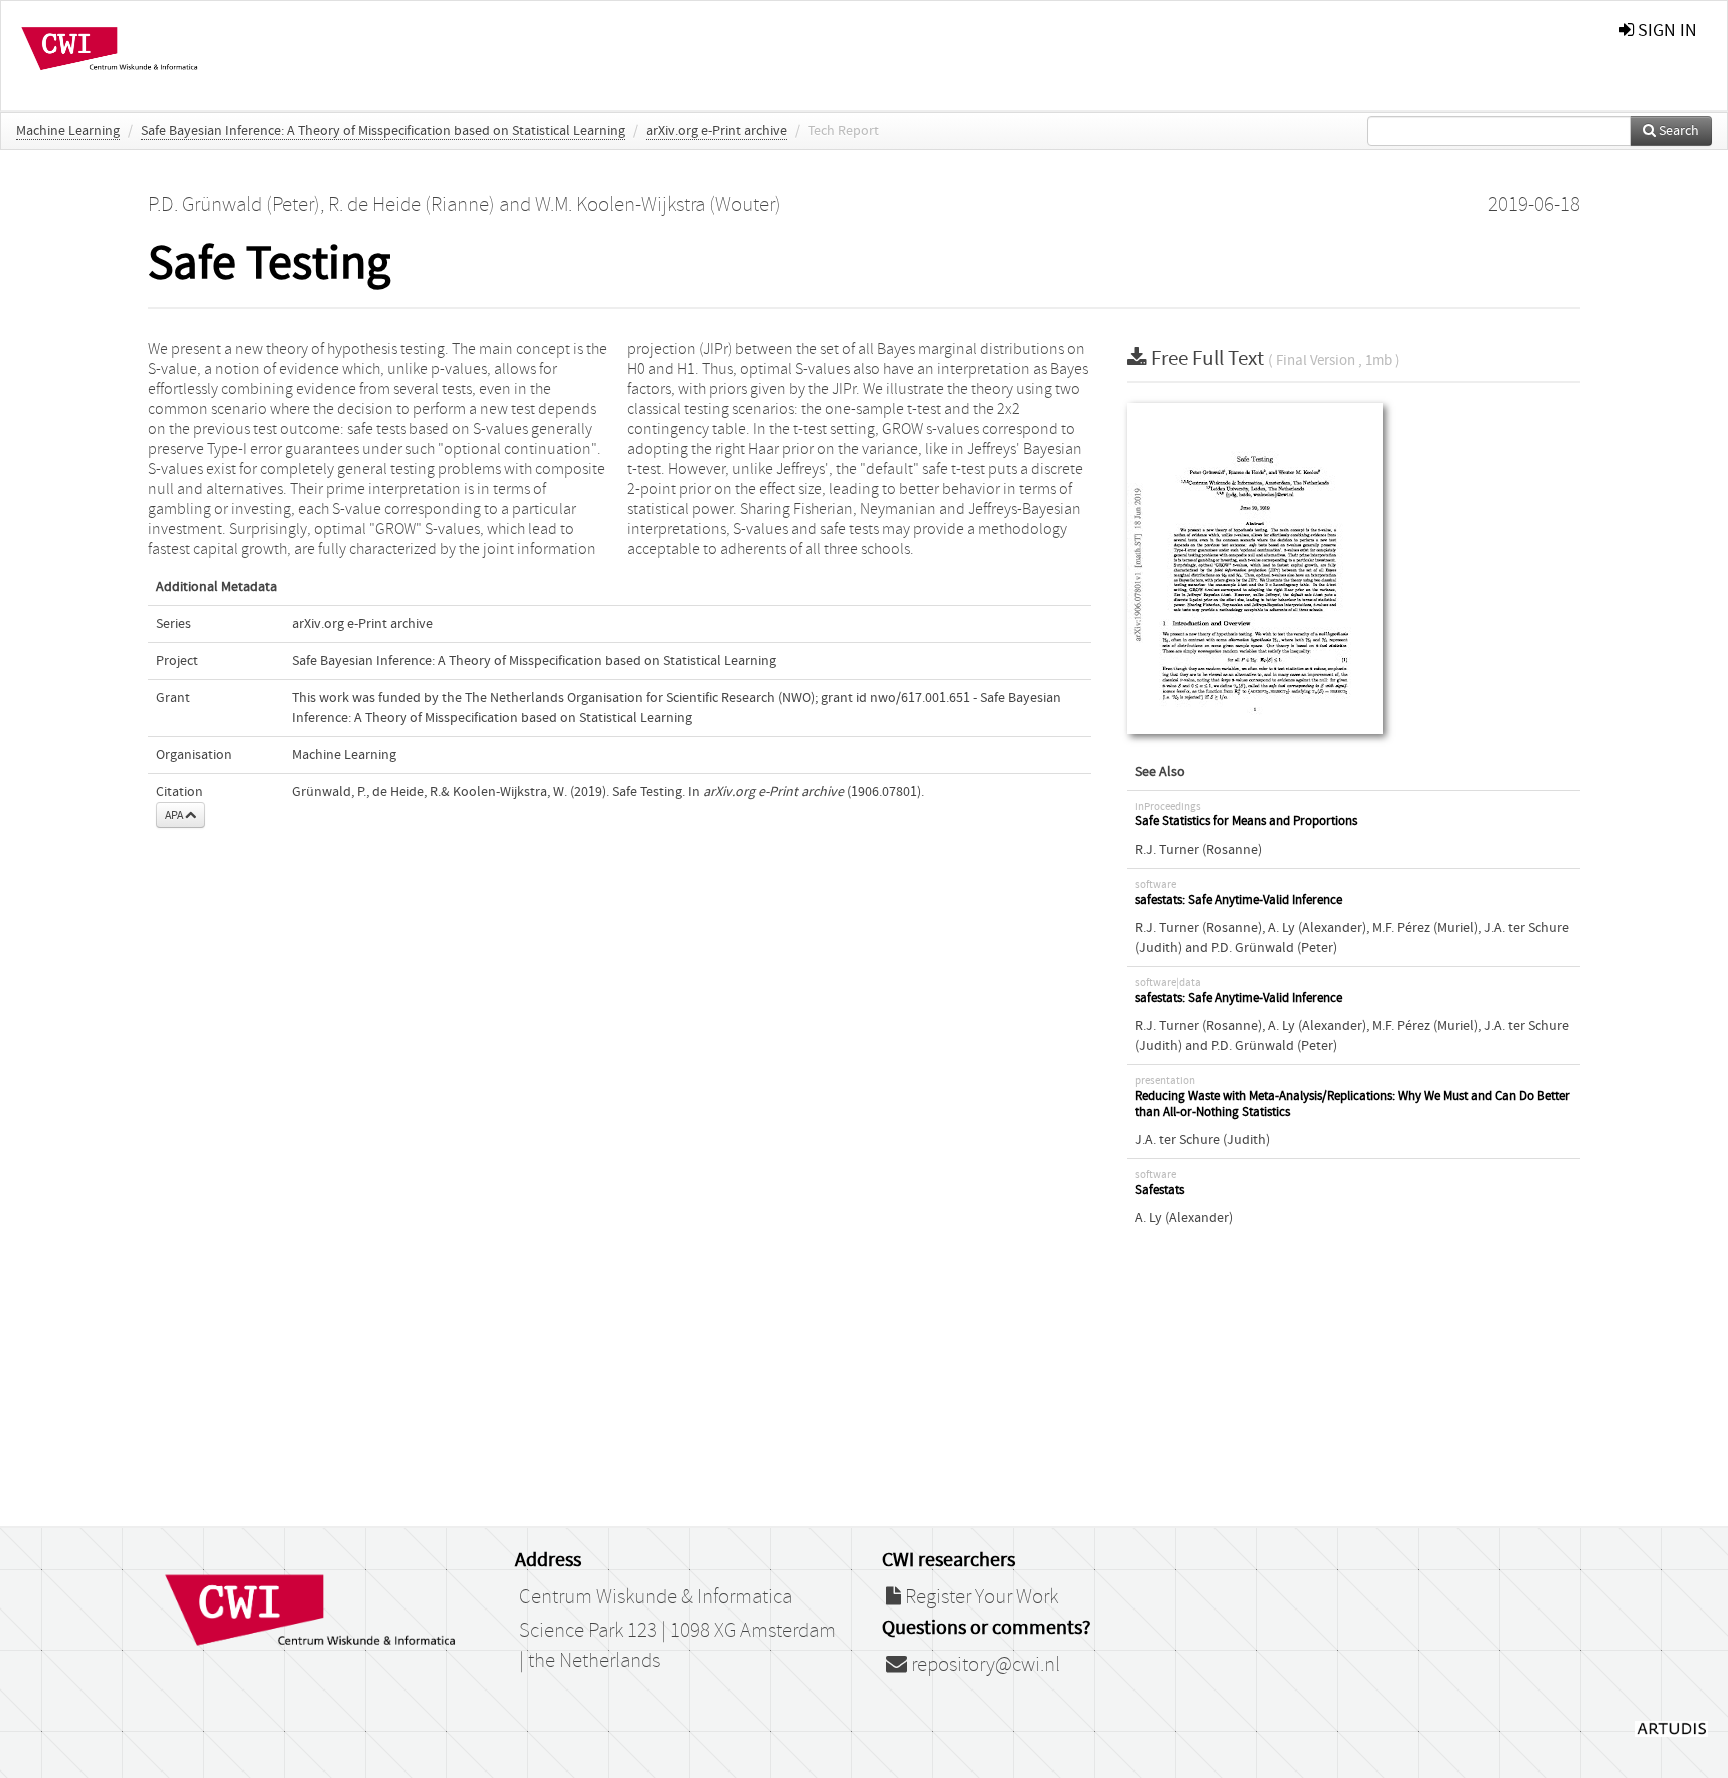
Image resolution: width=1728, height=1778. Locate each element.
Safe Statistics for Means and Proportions (1246, 821)
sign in (1665, 30)
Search (1677, 131)
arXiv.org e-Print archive (716, 131)
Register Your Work (979, 1597)
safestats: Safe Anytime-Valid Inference (1238, 900)
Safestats (1159, 1190)
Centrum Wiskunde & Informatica (655, 1597)
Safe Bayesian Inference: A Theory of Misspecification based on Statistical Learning (383, 131)
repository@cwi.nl (983, 1665)
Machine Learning (68, 131)
